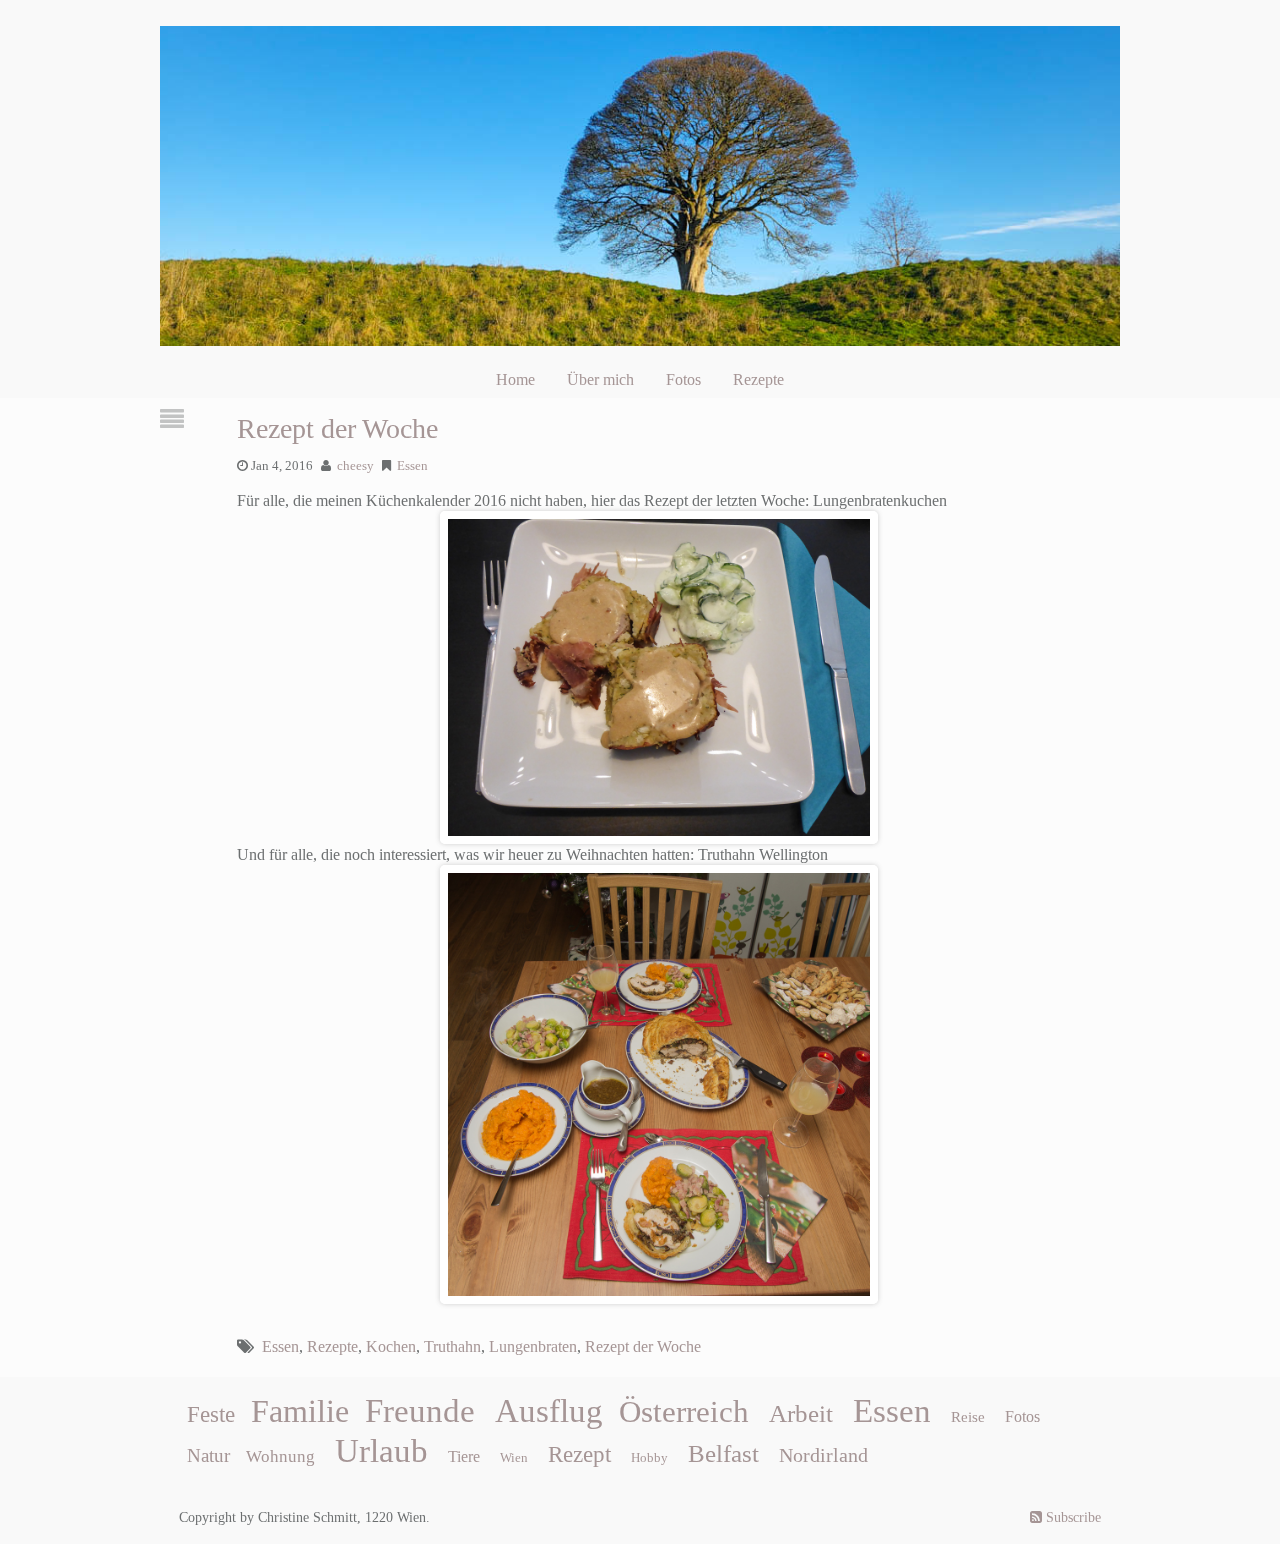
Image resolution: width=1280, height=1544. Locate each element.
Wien (514, 1457)
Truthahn (452, 1346)
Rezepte (758, 379)
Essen (412, 466)
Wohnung (280, 1456)
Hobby (649, 1457)
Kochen (391, 1346)
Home (515, 379)
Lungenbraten (533, 1346)
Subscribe (1071, 1517)
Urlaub (381, 1451)
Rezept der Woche (337, 428)
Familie (300, 1411)
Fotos (683, 379)
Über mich (600, 379)
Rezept (579, 1454)
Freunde (420, 1411)
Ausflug (549, 1411)
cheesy (355, 466)
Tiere (464, 1456)
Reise (968, 1417)
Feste (211, 1414)
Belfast (723, 1453)
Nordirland (823, 1455)
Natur (208, 1455)
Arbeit (801, 1413)
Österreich (684, 1412)
